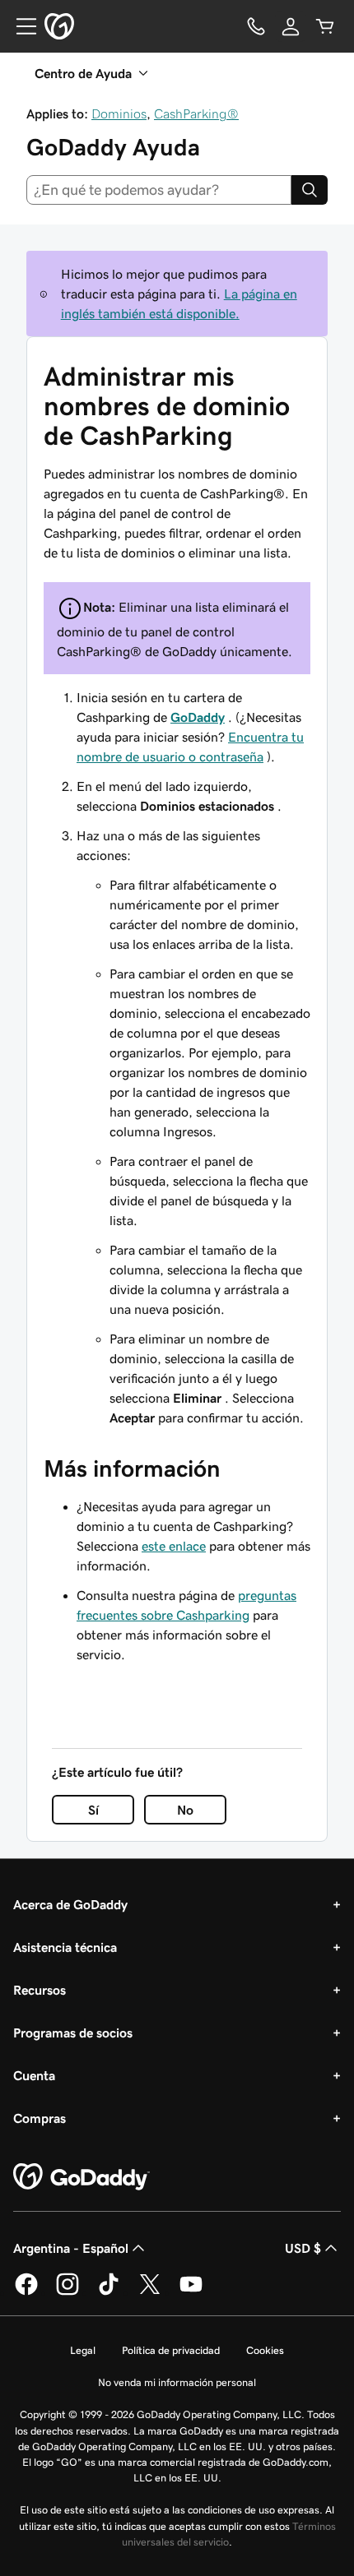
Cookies (265, 2350)
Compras (40, 2118)
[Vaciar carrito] (325, 26)
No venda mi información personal (177, 2382)
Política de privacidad (171, 2350)
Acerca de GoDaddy (70, 1904)
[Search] (310, 190)
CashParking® (196, 113)
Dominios (119, 113)
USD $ (303, 2248)
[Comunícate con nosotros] (256, 26)
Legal (83, 2350)
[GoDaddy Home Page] (82, 2177)
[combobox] (159, 190)
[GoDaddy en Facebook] (26, 2292)
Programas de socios (73, 2033)
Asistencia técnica (65, 1947)
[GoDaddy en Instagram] (68, 2292)
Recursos (40, 1990)
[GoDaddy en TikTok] (109, 2292)
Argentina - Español (71, 2248)
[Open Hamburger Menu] (20, 26)
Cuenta (34, 2075)
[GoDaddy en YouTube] (191, 2292)
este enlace (174, 1546)
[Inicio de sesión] (291, 26)
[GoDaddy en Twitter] (150, 2292)
